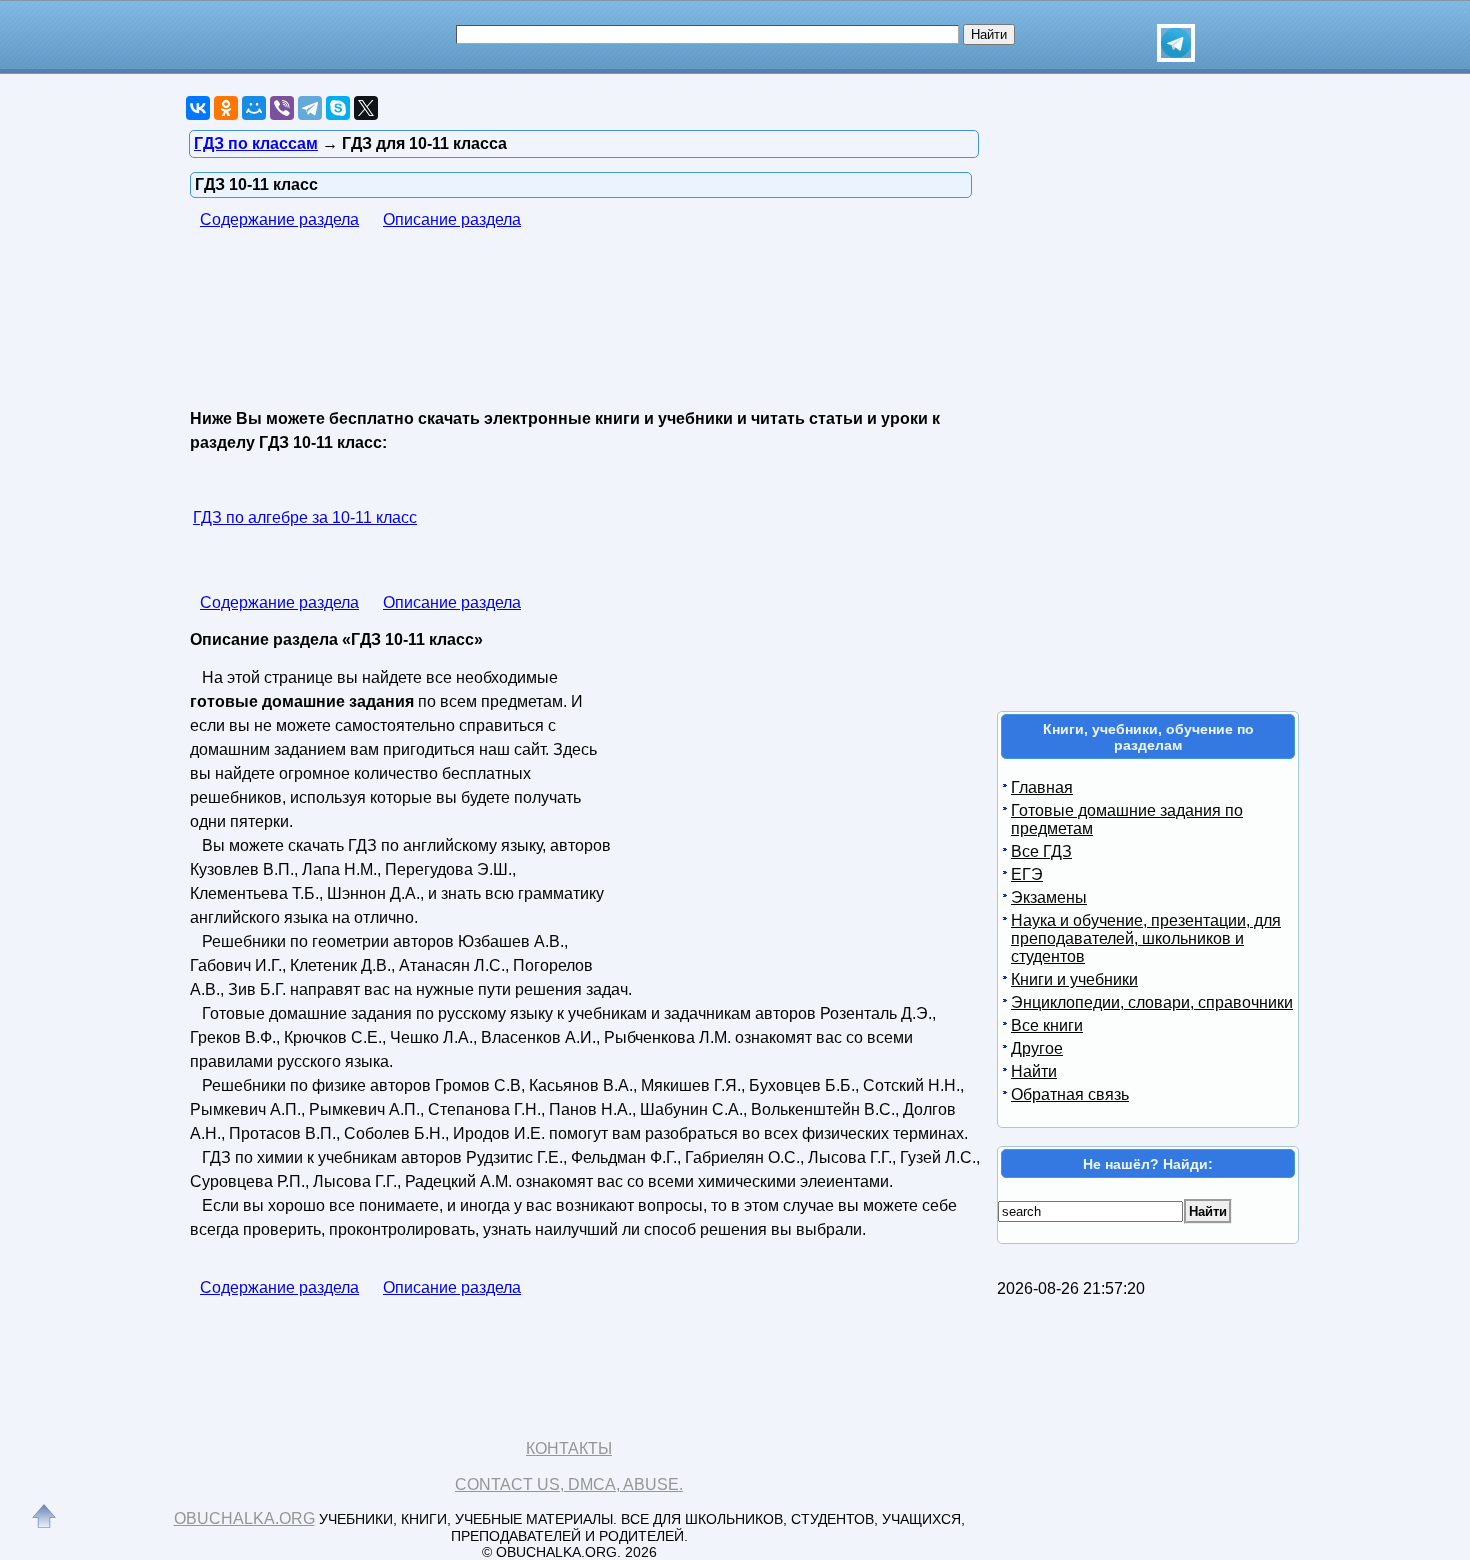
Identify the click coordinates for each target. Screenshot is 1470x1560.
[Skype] (338, 108)
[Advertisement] (554, 321)
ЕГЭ (1027, 874)
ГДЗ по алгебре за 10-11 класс (305, 517)
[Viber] (282, 108)
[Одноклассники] (226, 108)
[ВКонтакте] (198, 108)
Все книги (1047, 1025)
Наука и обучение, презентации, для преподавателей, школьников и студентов (1146, 938)
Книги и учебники (1074, 979)
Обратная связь (1070, 1094)
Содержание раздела (279, 219)
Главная (1042, 787)
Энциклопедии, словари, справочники (1152, 1002)
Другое (1037, 1048)
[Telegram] (310, 108)
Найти (1034, 1071)
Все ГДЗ (1041, 851)
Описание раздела (452, 219)
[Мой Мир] (254, 108)
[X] (366, 108)
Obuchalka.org (244, 1518)
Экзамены (1049, 897)
